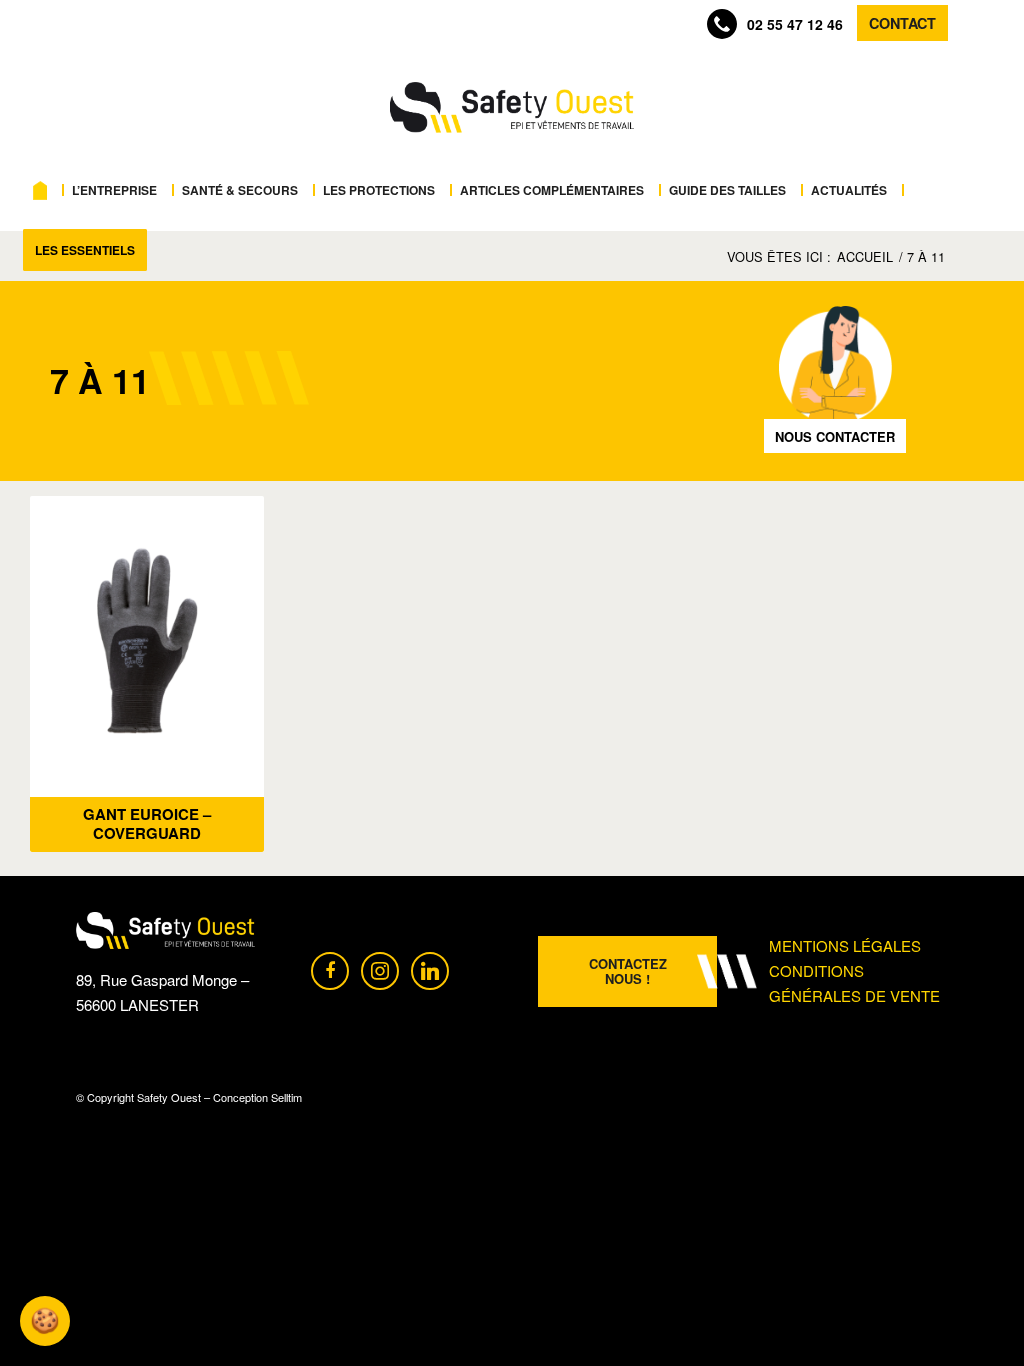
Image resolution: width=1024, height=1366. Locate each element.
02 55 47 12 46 (795, 24)
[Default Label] (430, 968)
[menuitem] (45, 190)
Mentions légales (845, 945)
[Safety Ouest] (511, 108)
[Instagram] (380, 968)
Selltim (286, 1097)
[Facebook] (330, 968)
